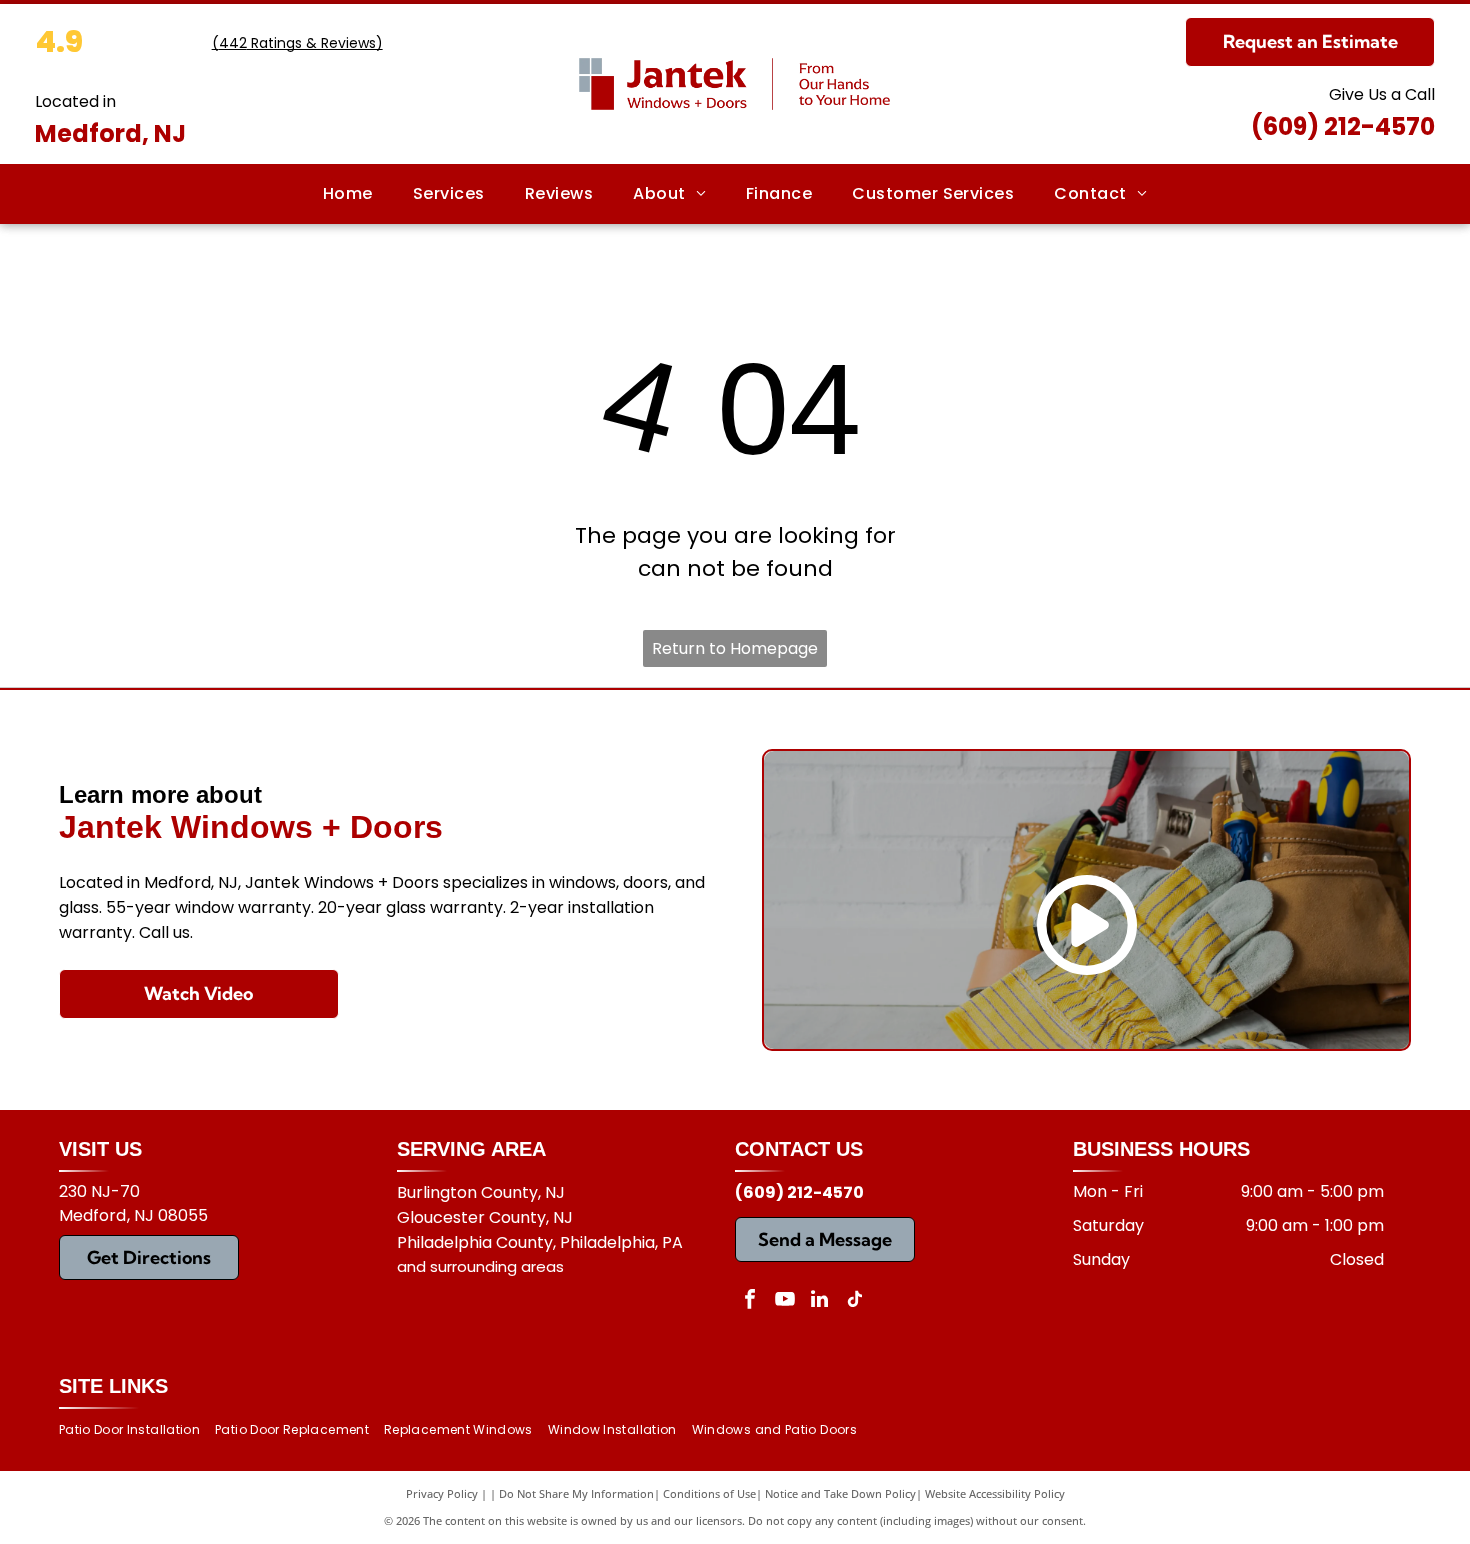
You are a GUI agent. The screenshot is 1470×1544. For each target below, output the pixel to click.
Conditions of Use (709, 1493)
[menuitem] (348, 194)
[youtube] (785, 1301)
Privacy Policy (442, 1493)
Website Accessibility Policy (995, 1493)
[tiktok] (855, 1301)
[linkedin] (820, 1301)
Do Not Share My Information (576, 1493)
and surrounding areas (480, 1266)
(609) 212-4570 (1343, 126)
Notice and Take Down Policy (840, 1493)
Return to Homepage (735, 648)
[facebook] (750, 1301)
